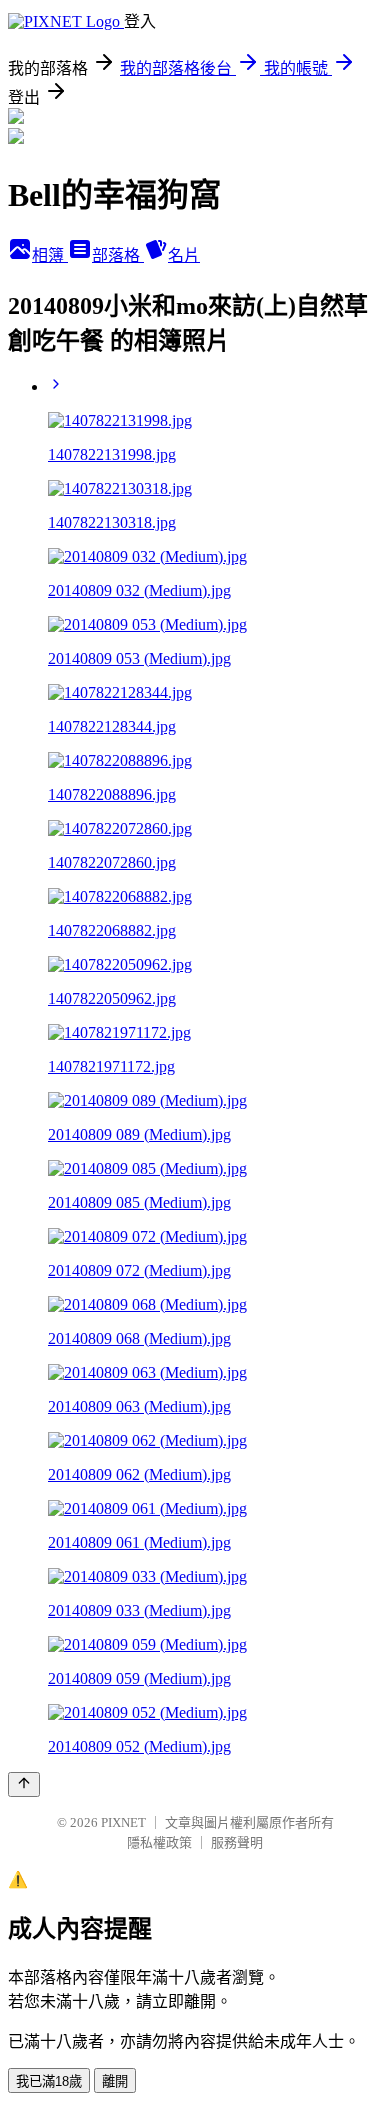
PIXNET (123, 1822)
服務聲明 (237, 1842)
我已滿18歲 (49, 2081)
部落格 (118, 255)
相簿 (50, 255)
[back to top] (24, 1784)
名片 (184, 255)
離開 (115, 2081)
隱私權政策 (159, 1842)
